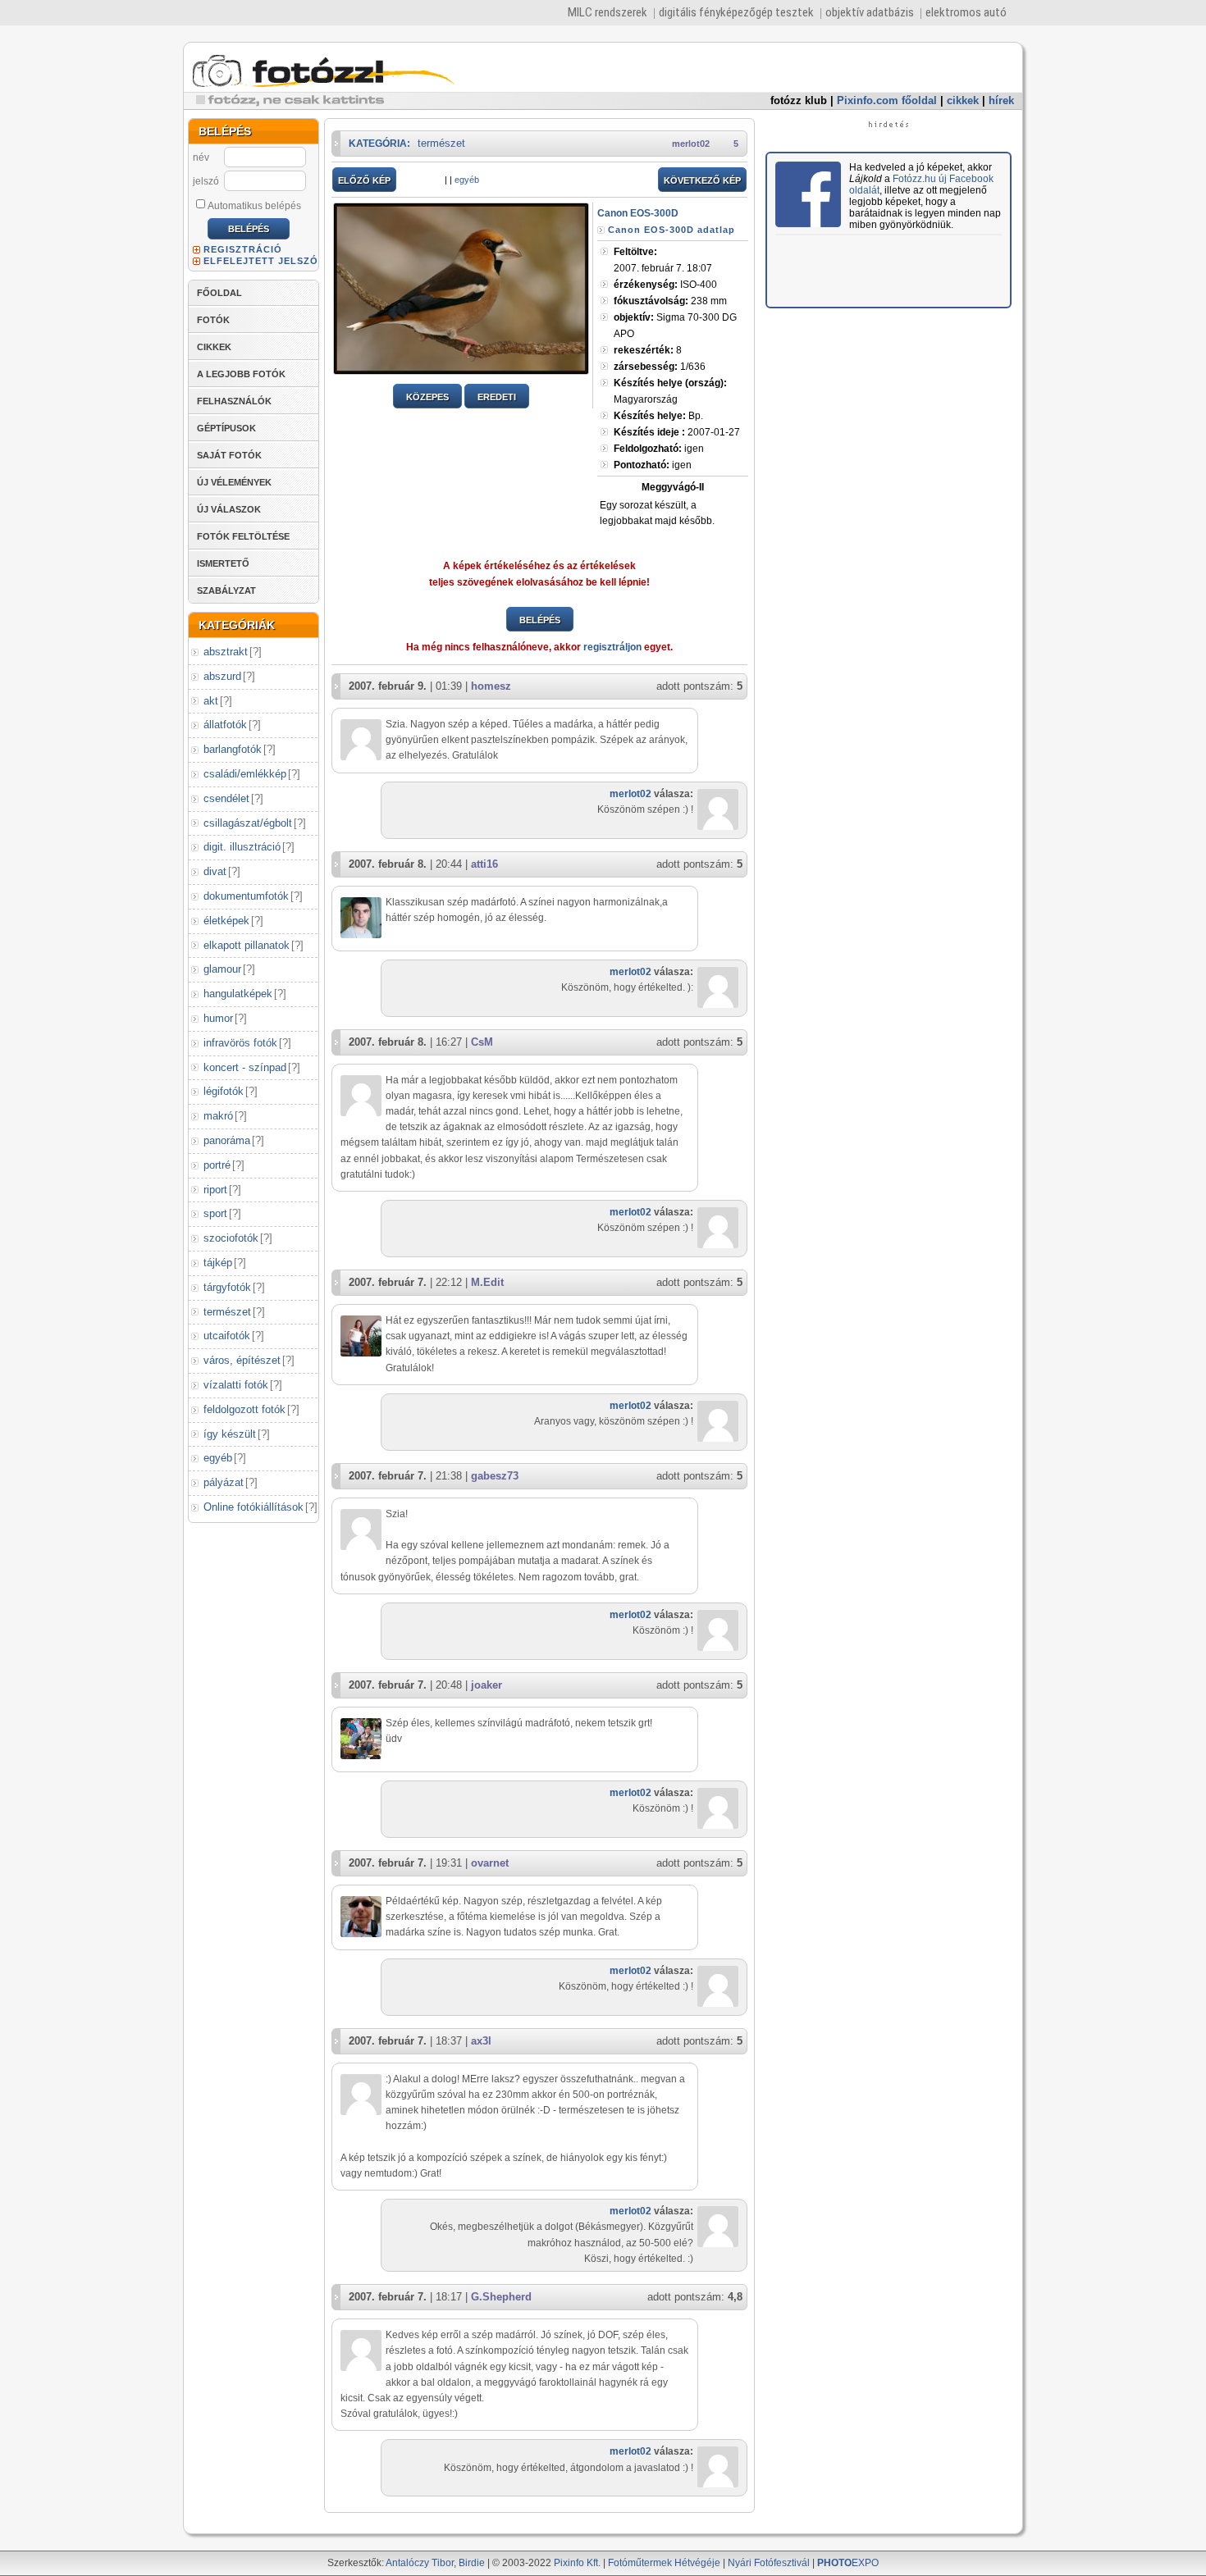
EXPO (848, 2563)
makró (218, 1116)
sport (215, 1213)
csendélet (226, 798)
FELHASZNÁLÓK (234, 401)
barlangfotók (233, 749)
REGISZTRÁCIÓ (243, 249)
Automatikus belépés (254, 206)
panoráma (227, 1140)
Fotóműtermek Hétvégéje (664, 2563)
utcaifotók (227, 1336)
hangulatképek (238, 994)
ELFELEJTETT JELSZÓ (261, 261)
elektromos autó (966, 12)
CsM (482, 1042)
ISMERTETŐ (223, 563)
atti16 (484, 864)
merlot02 (691, 144)
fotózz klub (799, 100)
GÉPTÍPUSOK (226, 428)
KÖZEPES (427, 397)
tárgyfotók (227, 1287)
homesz (491, 686)
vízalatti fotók (236, 1385)
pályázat (224, 1482)
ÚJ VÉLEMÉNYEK (234, 482)
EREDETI (497, 397)
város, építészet (242, 1360)
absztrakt (226, 652)
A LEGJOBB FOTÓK (241, 374)
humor (218, 1018)
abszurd (222, 676)
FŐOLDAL (219, 293)
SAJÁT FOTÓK (229, 455)
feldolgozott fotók (244, 1409)
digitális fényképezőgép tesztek (736, 12)
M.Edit (487, 1282)
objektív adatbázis (870, 12)
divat (215, 871)
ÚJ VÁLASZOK (229, 509)
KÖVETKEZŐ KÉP (702, 180)
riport (215, 1190)
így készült (230, 1434)
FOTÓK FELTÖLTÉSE (243, 536)
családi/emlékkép (245, 774)
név (201, 157)
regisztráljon (612, 647)
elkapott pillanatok (247, 945)
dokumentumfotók (246, 896)
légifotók (224, 1091)
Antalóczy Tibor (420, 2563)
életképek (226, 921)
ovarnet (490, 1863)
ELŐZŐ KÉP (364, 180)
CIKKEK (214, 347)
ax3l (481, 2041)
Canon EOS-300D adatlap (672, 230)
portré (217, 1165)
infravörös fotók (240, 1043)
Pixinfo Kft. (577, 2563)
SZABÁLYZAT (226, 590)
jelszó (206, 181)
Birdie (472, 2563)
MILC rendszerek (608, 12)
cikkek (963, 100)
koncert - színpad (245, 1067)
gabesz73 (495, 1476)
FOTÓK (213, 320)
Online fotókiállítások (254, 1507)
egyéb (218, 1458)
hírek (1001, 100)
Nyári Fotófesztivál (769, 2563)
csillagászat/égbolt (248, 823)
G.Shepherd (501, 2297)
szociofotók (231, 1238)
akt (211, 701)
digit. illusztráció (242, 847)
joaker (487, 1685)
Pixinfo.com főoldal (887, 100)
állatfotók (225, 725)
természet (227, 1312)
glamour (222, 969)
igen (659, 449)
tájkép (218, 1263)
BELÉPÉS (540, 620)
